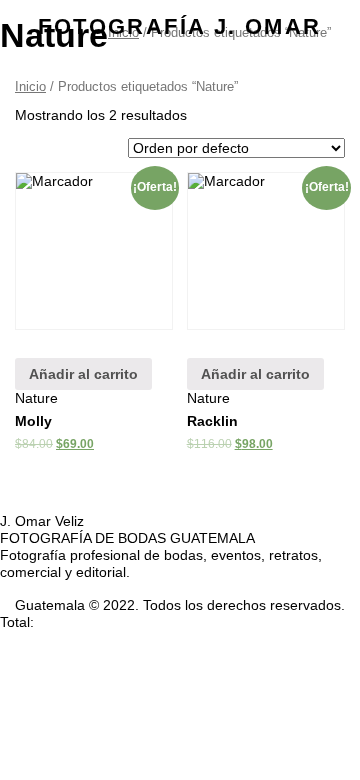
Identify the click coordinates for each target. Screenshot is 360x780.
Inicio (30, 86)
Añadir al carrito (83, 374)
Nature (36, 398)
